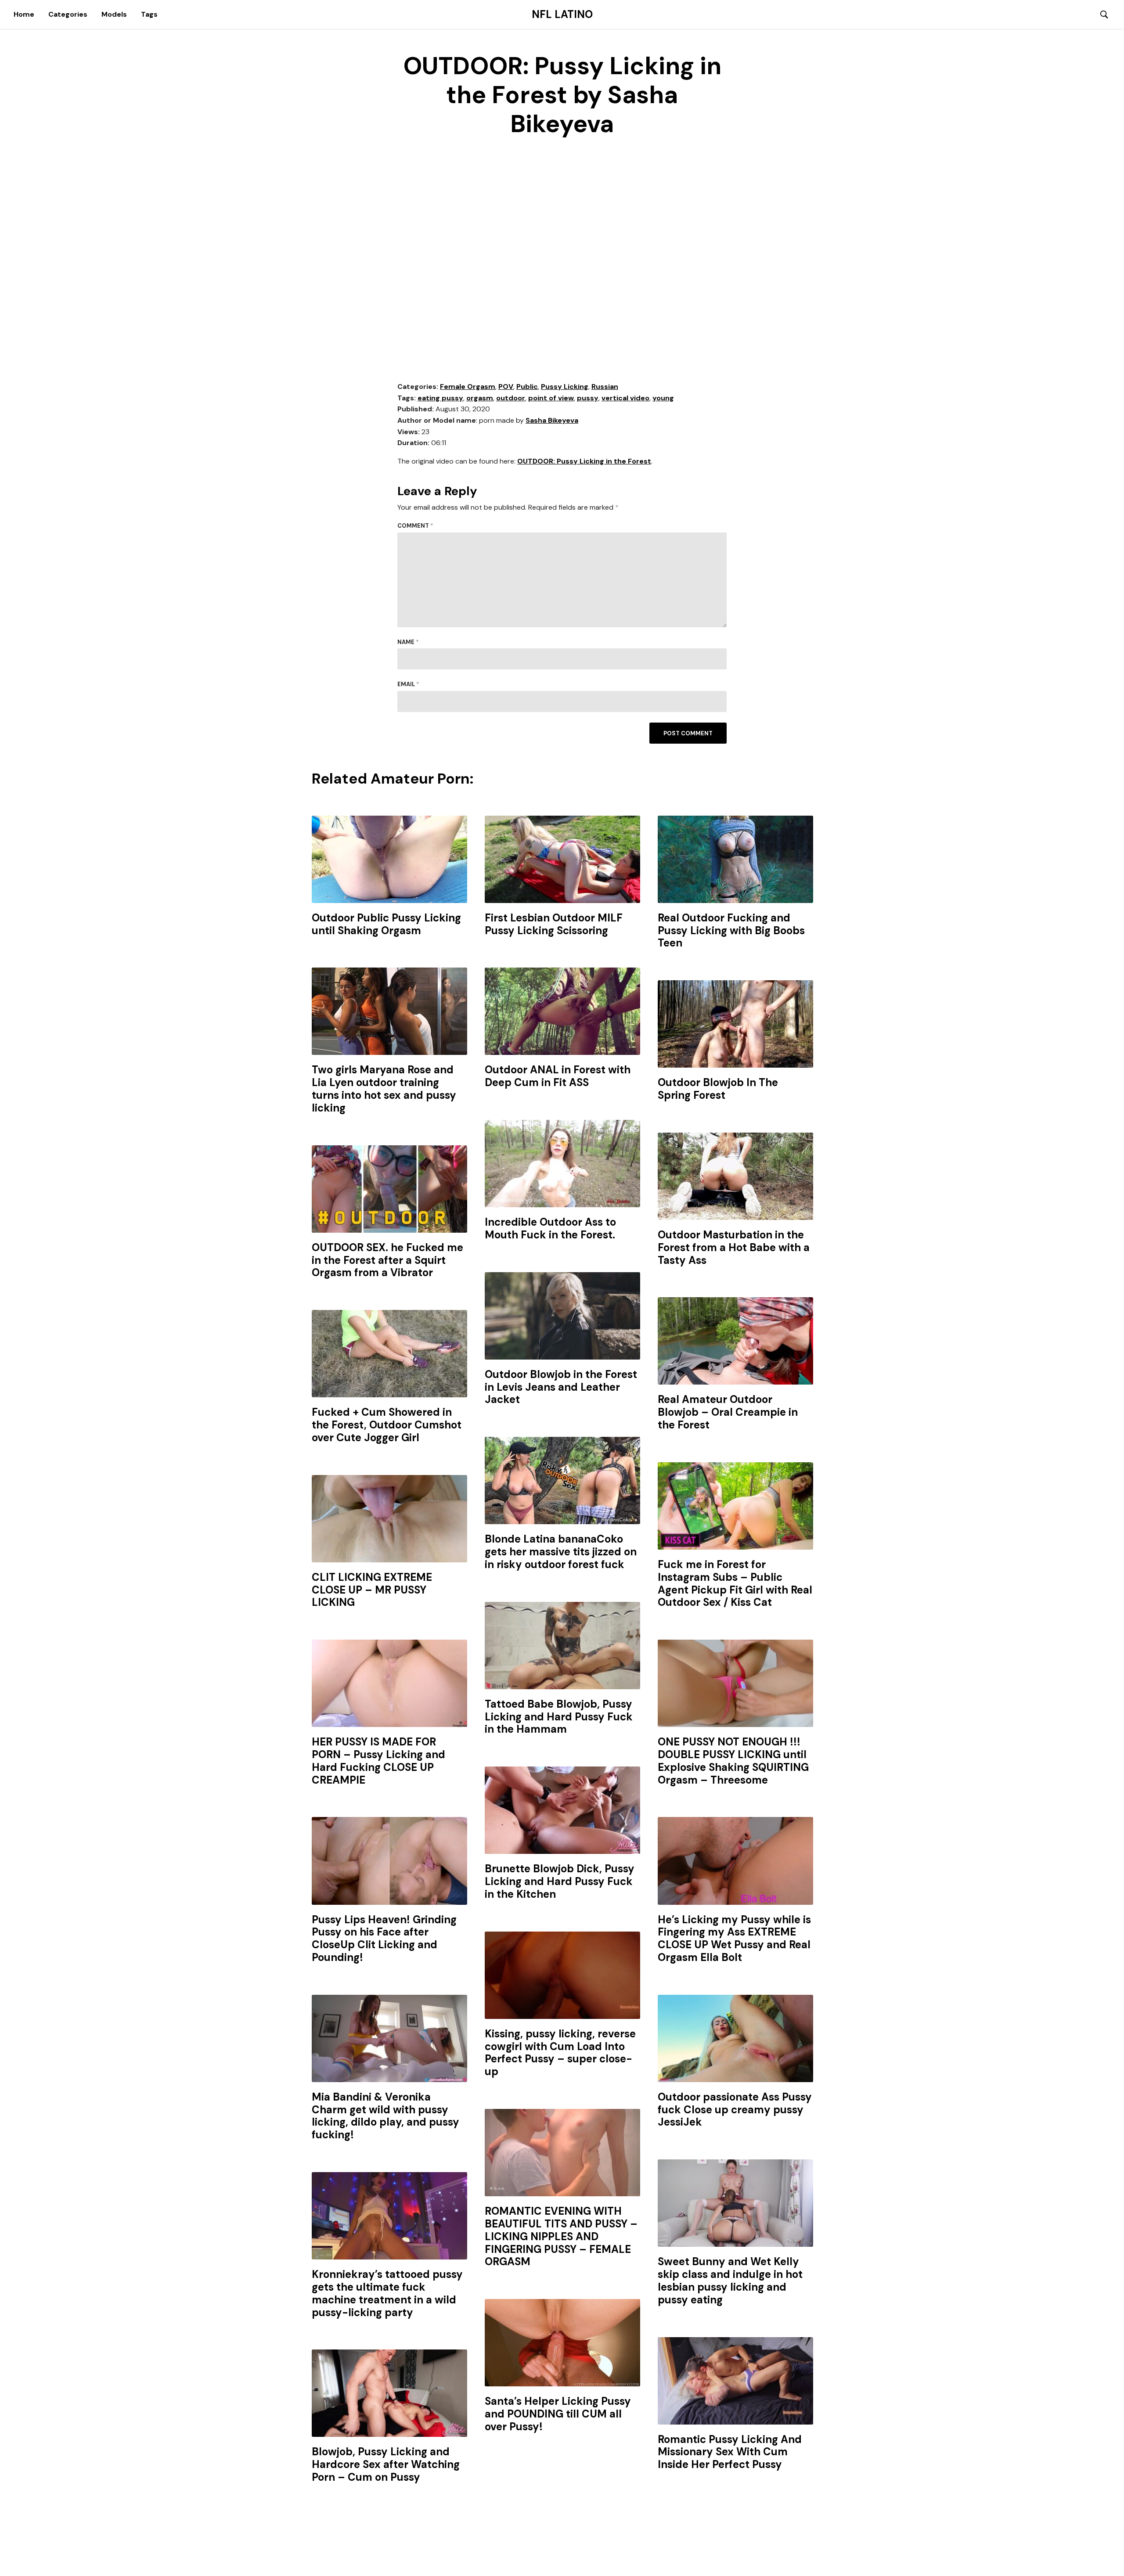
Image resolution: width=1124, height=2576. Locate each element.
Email (408, 684)
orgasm (480, 398)
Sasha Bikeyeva (552, 420)
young (663, 398)
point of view (551, 398)
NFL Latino (562, 14)
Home (24, 14)
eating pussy (440, 398)
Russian (605, 387)
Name (408, 642)
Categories (68, 14)
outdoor (511, 398)
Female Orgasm (468, 387)
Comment (415, 526)
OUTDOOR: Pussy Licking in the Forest (584, 461)
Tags (149, 14)
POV (506, 387)
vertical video (625, 398)
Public (527, 387)
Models (114, 14)
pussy (588, 398)
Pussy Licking (565, 387)
